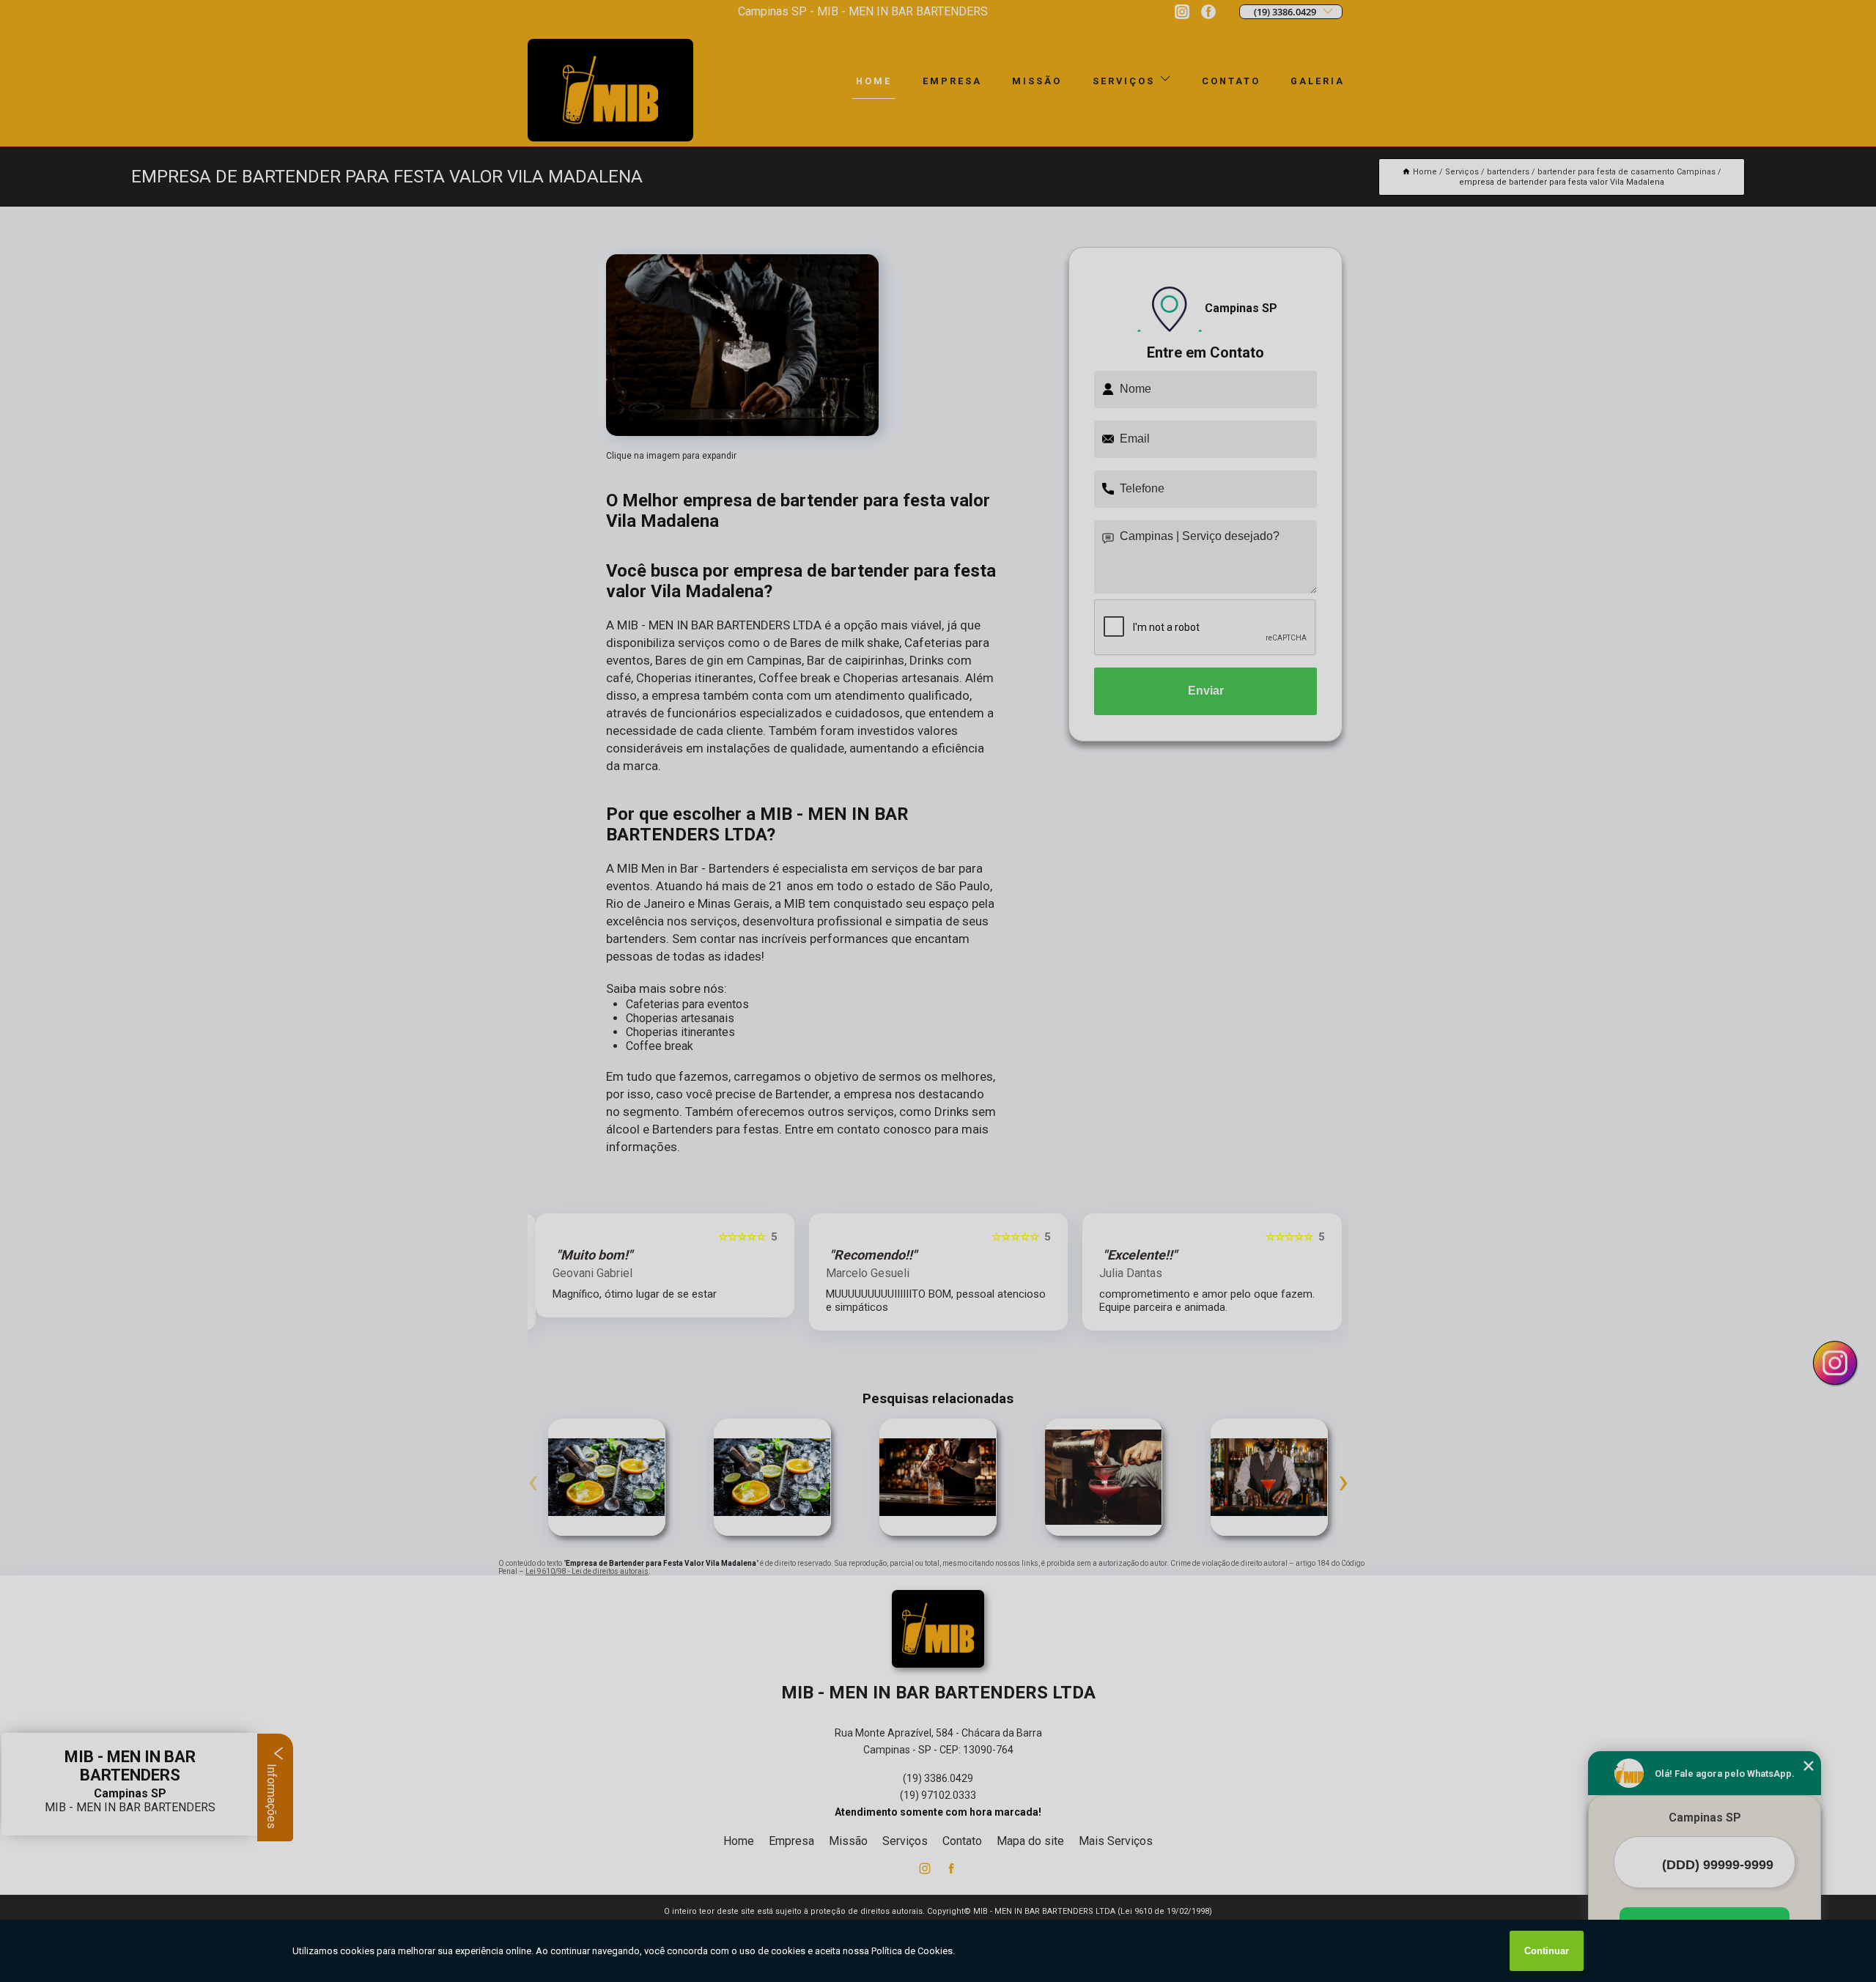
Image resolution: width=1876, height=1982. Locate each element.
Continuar (1547, 1951)
